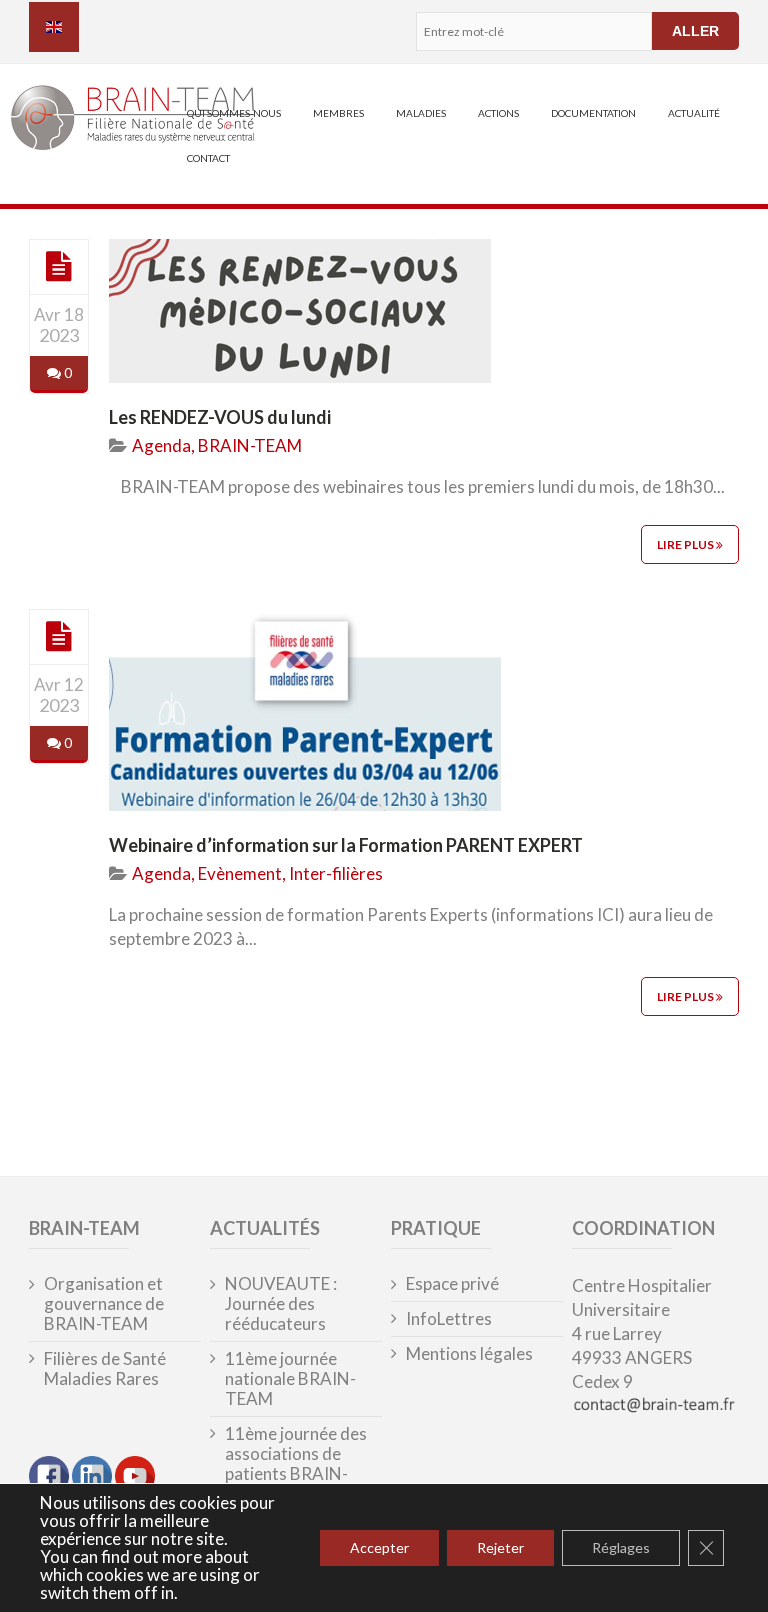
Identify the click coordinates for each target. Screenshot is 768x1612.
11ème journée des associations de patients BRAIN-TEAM (296, 1464)
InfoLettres (449, 1319)
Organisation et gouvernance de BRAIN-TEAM (104, 1304)
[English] (54, 27)
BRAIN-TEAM (250, 445)
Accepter (379, 1547)
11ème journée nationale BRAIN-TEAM (290, 1379)
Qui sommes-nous (234, 113)
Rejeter (500, 1547)
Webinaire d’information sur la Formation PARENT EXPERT (346, 845)
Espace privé (452, 1284)
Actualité (694, 113)
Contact (208, 158)
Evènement (240, 873)
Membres (338, 113)
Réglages (621, 1547)
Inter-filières (336, 873)
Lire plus (686, 544)
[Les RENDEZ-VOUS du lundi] (59, 266)
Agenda (161, 445)
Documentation (593, 113)
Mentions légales (469, 1354)
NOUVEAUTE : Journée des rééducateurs (281, 1304)
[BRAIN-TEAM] (100, 120)
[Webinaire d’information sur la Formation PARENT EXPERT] (59, 636)
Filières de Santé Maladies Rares (105, 1369)
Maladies (421, 113)
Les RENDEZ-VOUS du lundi (220, 417)
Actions (498, 113)
